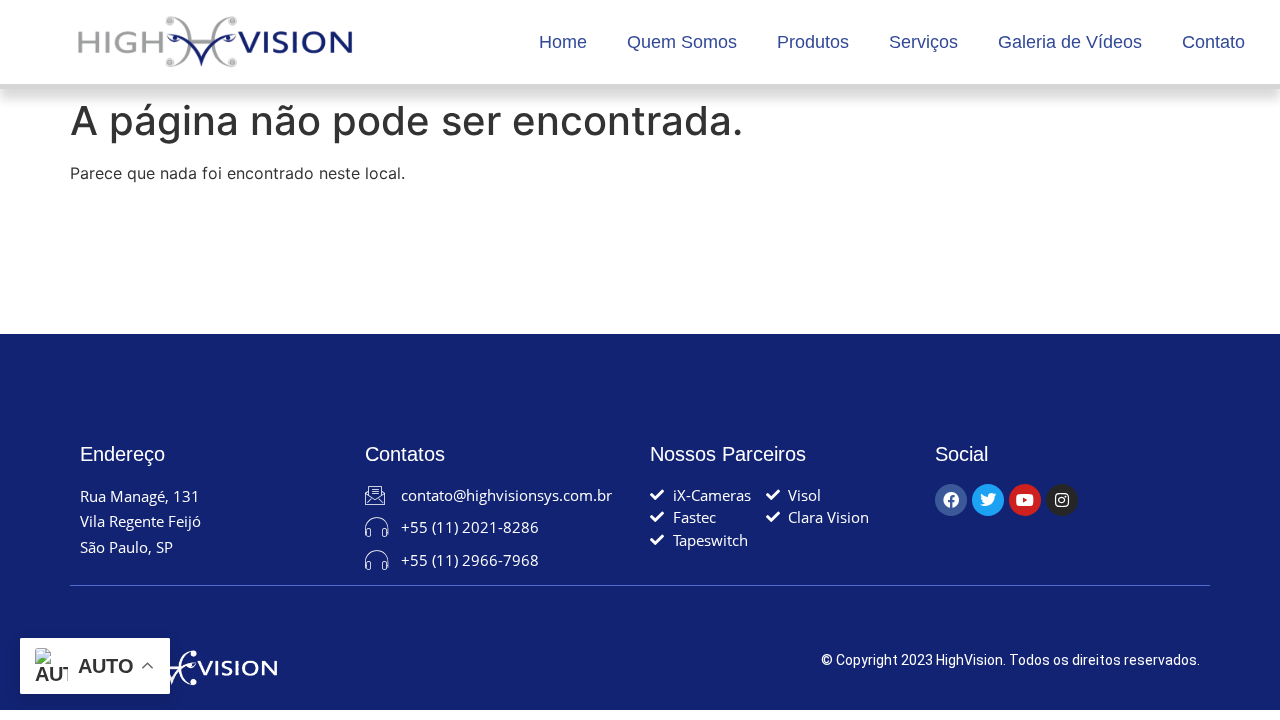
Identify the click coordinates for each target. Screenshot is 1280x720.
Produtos (813, 42)
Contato (1213, 42)
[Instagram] (1062, 500)
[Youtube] (1025, 500)
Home (563, 42)
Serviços (923, 42)
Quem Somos (682, 42)
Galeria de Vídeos (1070, 42)
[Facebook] (951, 500)
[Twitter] (988, 500)
